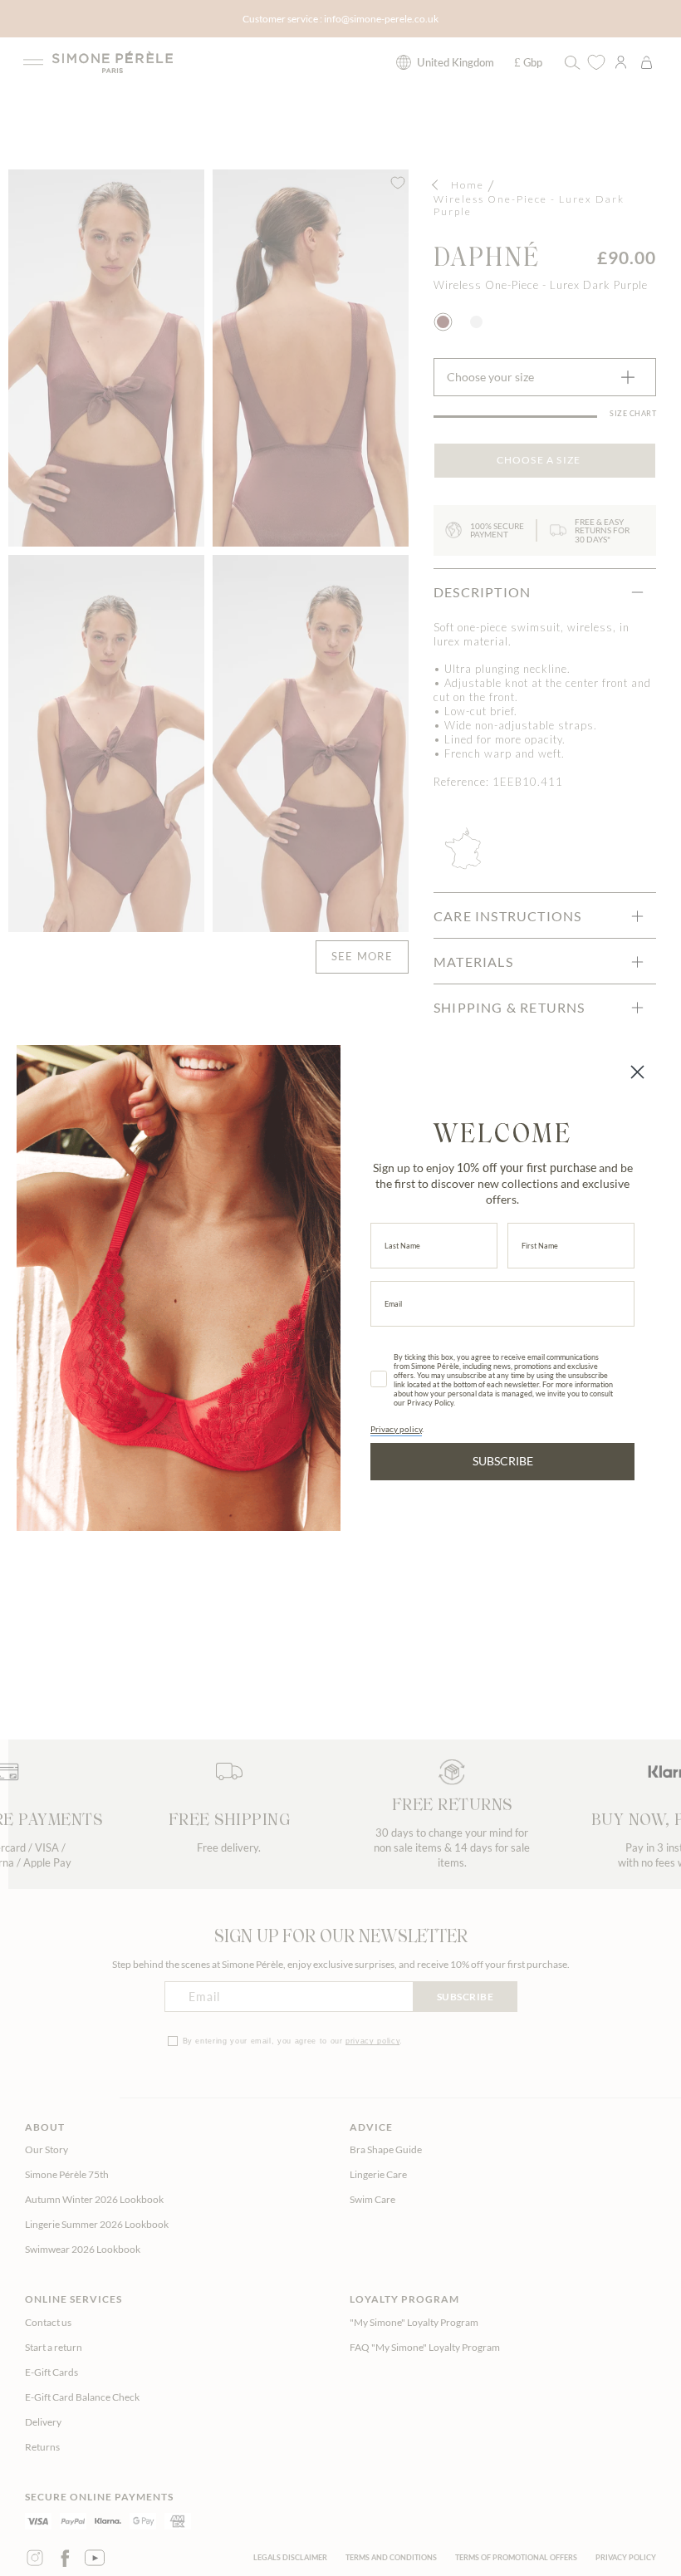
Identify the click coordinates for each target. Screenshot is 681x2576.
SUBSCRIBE (503, 1461)
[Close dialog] (637, 1072)
